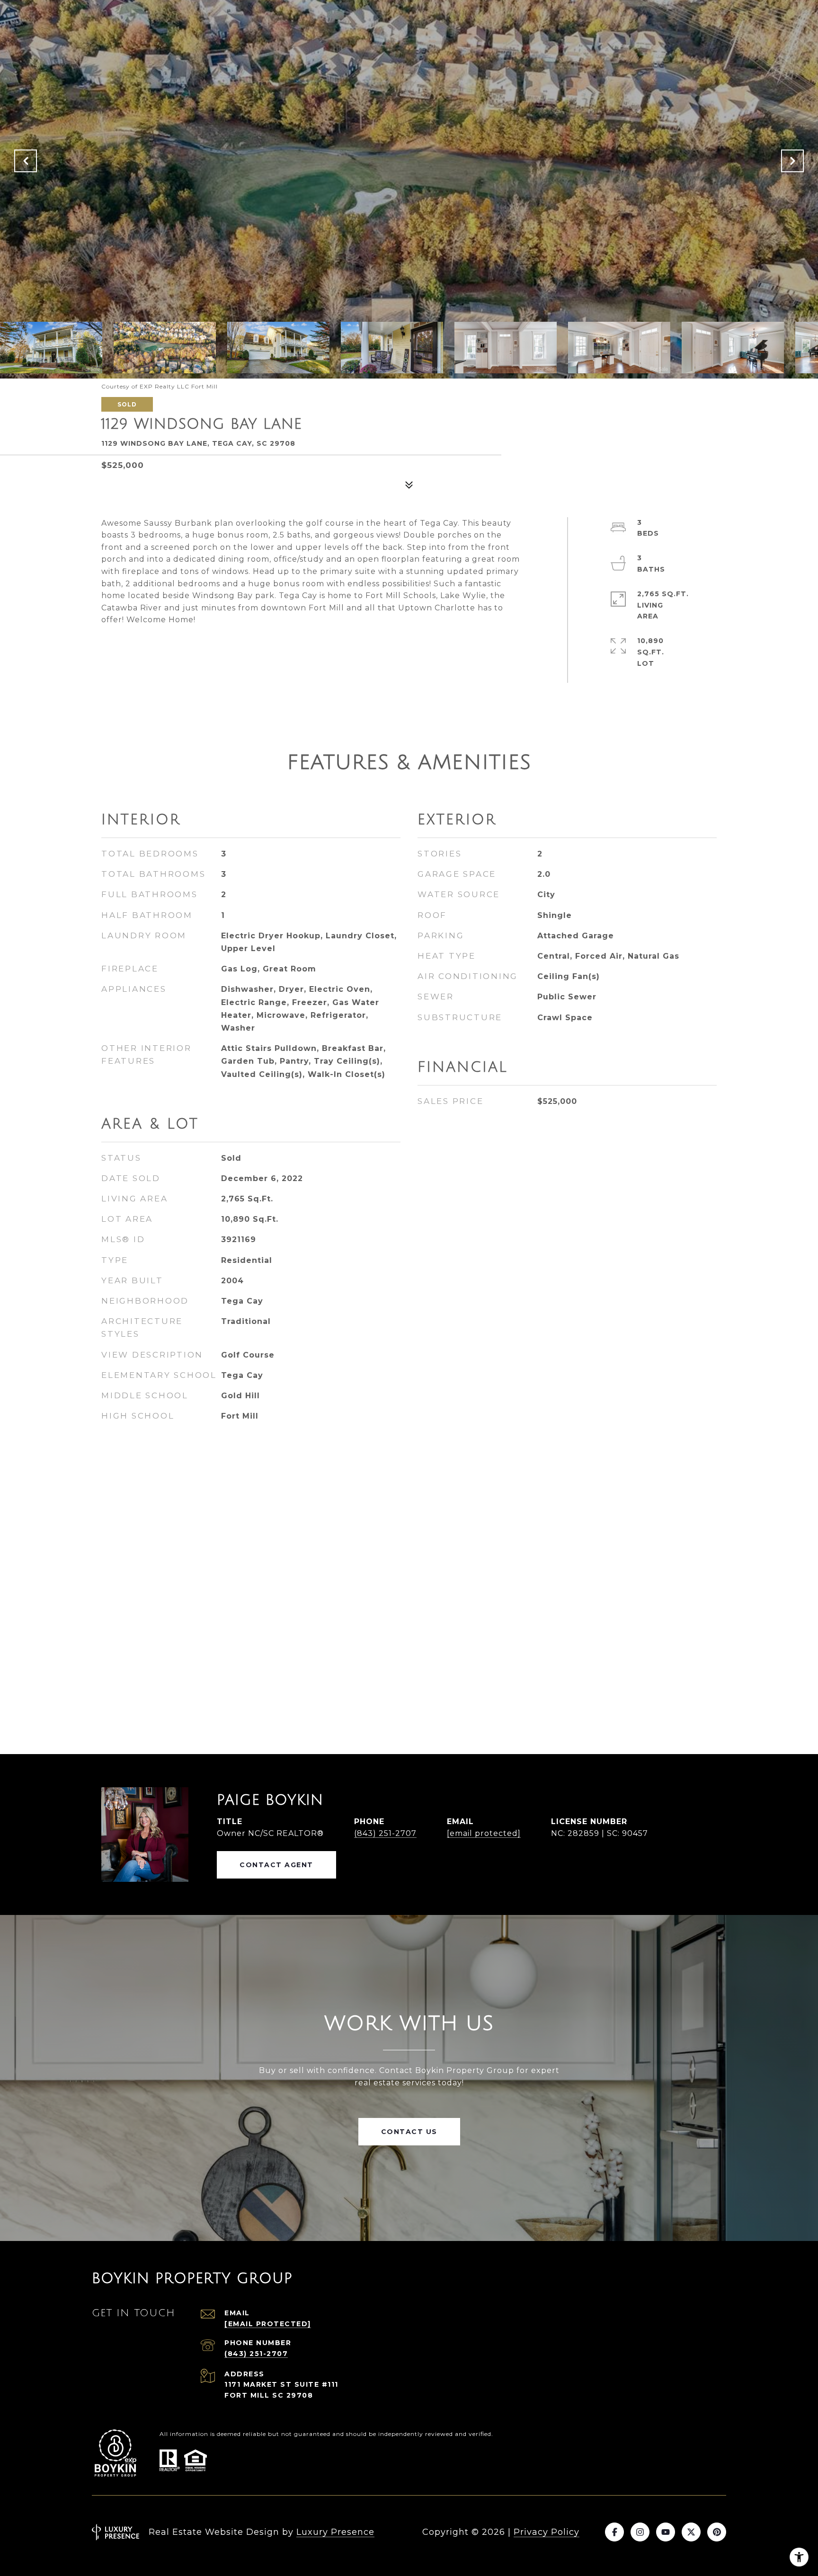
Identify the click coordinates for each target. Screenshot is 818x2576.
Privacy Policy (547, 2532)
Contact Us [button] (409, 2132)
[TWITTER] (691, 2532)
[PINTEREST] (717, 2532)
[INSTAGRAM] (640, 2532)
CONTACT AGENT (276, 1865)
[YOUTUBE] (666, 2532)
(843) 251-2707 (385, 1833)
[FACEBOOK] (614, 2532)
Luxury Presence (335, 2532)
